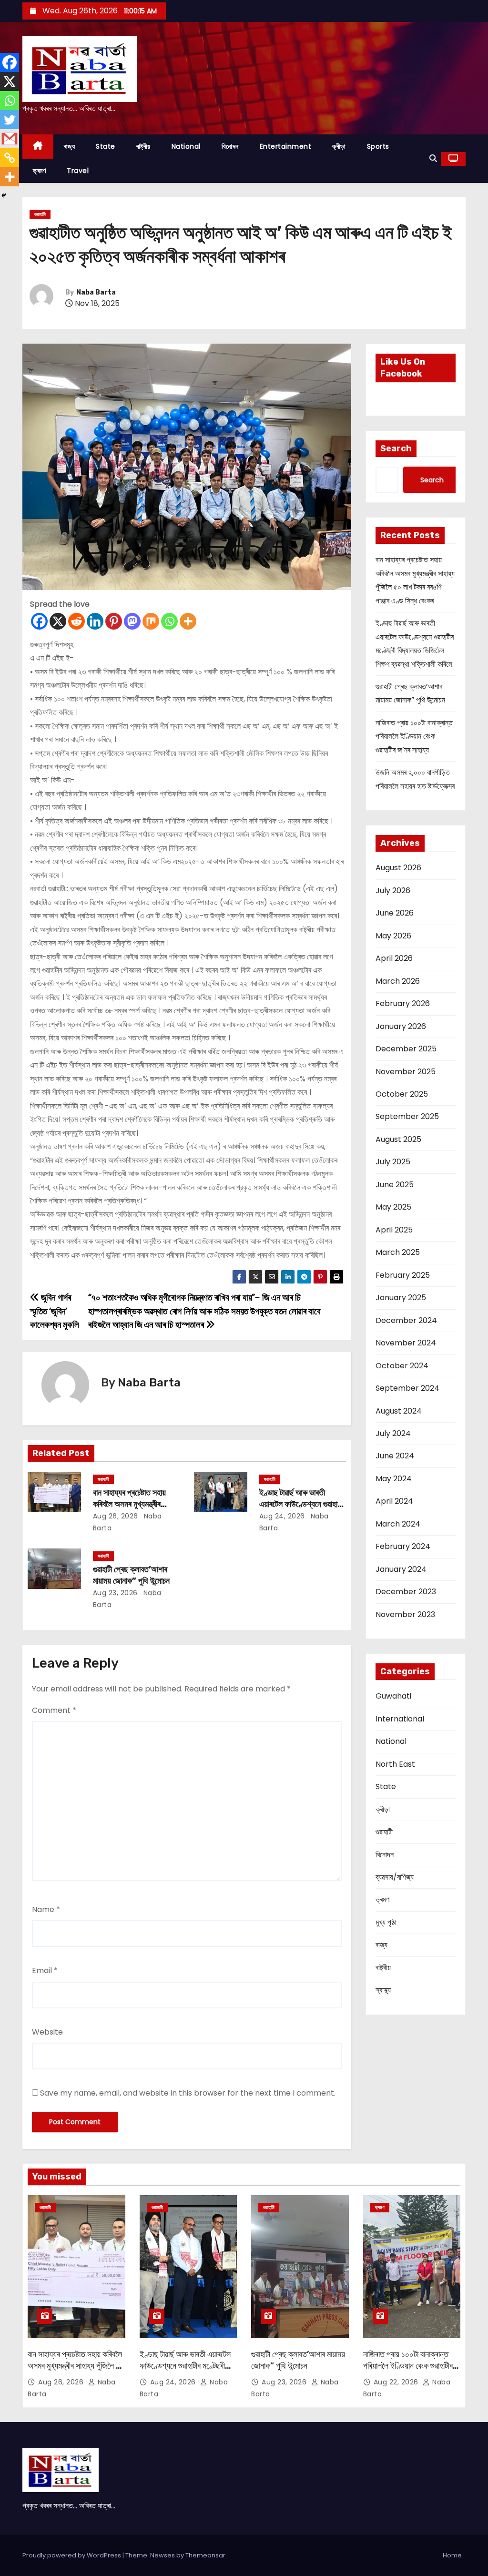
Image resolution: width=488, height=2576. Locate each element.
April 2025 (394, 1230)
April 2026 (394, 958)
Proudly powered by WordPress (72, 2555)
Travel (78, 171)
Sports (378, 146)
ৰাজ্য (70, 146)
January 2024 (401, 1569)
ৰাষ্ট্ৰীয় (143, 146)
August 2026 (398, 868)
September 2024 (407, 1388)
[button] (433, 158)
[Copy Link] (10, 158)
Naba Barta (96, 292)
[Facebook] (39, 621)
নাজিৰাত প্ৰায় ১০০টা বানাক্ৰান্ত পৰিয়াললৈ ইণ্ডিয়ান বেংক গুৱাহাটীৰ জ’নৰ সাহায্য (414, 736)
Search (396, 448)
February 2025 (403, 1275)
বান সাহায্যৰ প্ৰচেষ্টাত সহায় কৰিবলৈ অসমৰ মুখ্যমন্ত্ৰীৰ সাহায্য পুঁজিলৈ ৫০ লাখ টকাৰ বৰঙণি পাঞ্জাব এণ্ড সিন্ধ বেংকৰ (76, 2372)
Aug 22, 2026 (397, 2382)
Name (46, 1909)
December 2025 (406, 1049)
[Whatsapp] (169, 621)
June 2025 (395, 1185)
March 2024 (398, 1524)
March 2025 (398, 1252)
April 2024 (394, 1501)
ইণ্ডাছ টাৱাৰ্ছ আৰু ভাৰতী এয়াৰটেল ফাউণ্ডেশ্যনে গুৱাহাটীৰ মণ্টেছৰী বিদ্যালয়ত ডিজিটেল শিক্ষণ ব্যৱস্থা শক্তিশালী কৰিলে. (185, 2372)
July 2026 (393, 891)
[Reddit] (76, 621)
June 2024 (395, 1456)
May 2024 (394, 1479)
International (400, 1719)
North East (395, 1764)
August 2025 (398, 1139)
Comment (54, 1710)
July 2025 (393, 1162)
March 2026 (398, 981)
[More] (188, 621)
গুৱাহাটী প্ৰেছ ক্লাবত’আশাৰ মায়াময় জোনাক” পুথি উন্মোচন (131, 1575)
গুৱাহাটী (40, 214)
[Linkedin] (95, 621)
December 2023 (406, 1592)
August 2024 (399, 1411)
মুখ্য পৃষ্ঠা (386, 1922)
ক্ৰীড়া (339, 146)
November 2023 (405, 1614)
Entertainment (286, 146)
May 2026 (393, 936)
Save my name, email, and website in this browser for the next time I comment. (188, 2093)
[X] (58, 621)
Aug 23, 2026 (115, 1593)
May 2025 (393, 1207)
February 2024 (403, 1546)
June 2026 (395, 913)
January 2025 (401, 1298)
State (106, 146)
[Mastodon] (132, 621)
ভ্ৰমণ (39, 171)
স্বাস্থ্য (383, 1990)
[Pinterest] (114, 621)
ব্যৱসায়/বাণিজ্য (395, 1877)
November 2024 (406, 1343)
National (186, 146)
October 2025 (402, 1094)
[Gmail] (10, 139)
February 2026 (403, 1003)
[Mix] (151, 621)
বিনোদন (230, 146)
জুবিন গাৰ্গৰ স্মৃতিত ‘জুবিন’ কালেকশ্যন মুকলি (54, 1311)
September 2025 (407, 1116)
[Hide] (4, 195)
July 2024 (393, 1433)
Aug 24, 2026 (282, 1516)
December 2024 (406, 1320)
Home (452, 2555)
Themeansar (205, 2555)
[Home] (38, 147)
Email (45, 1970)
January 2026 (401, 1026)
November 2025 (406, 1072)
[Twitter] (10, 120)
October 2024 (402, 1366)
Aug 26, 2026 (116, 1516)
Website (47, 2032)
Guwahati (393, 1696)
